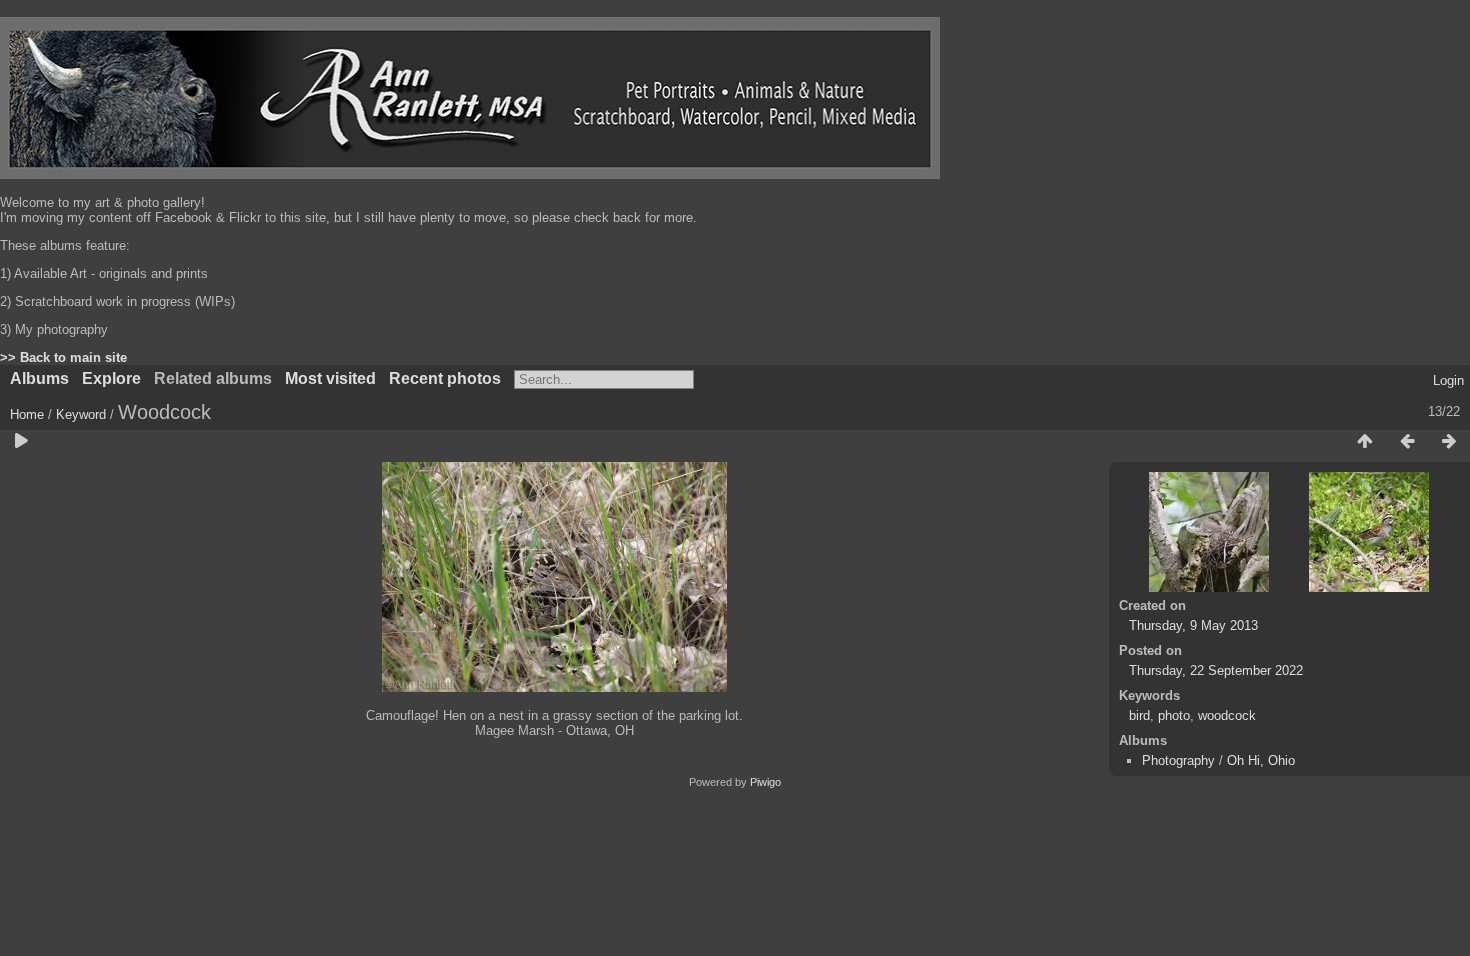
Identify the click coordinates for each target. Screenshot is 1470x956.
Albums (39, 378)
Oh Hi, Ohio (1261, 760)
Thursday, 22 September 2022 (1216, 670)
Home (27, 414)
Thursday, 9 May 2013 (1193, 625)
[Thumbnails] (1365, 442)
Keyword (81, 414)
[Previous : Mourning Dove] (1407, 442)
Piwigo (765, 782)
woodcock (1227, 715)
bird (1139, 715)
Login (1448, 380)
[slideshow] (21, 442)
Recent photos (445, 378)
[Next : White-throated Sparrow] (1449, 442)
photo (1174, 715)
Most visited (330, 378)
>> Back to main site (63, 357)
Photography (1178, 760)
